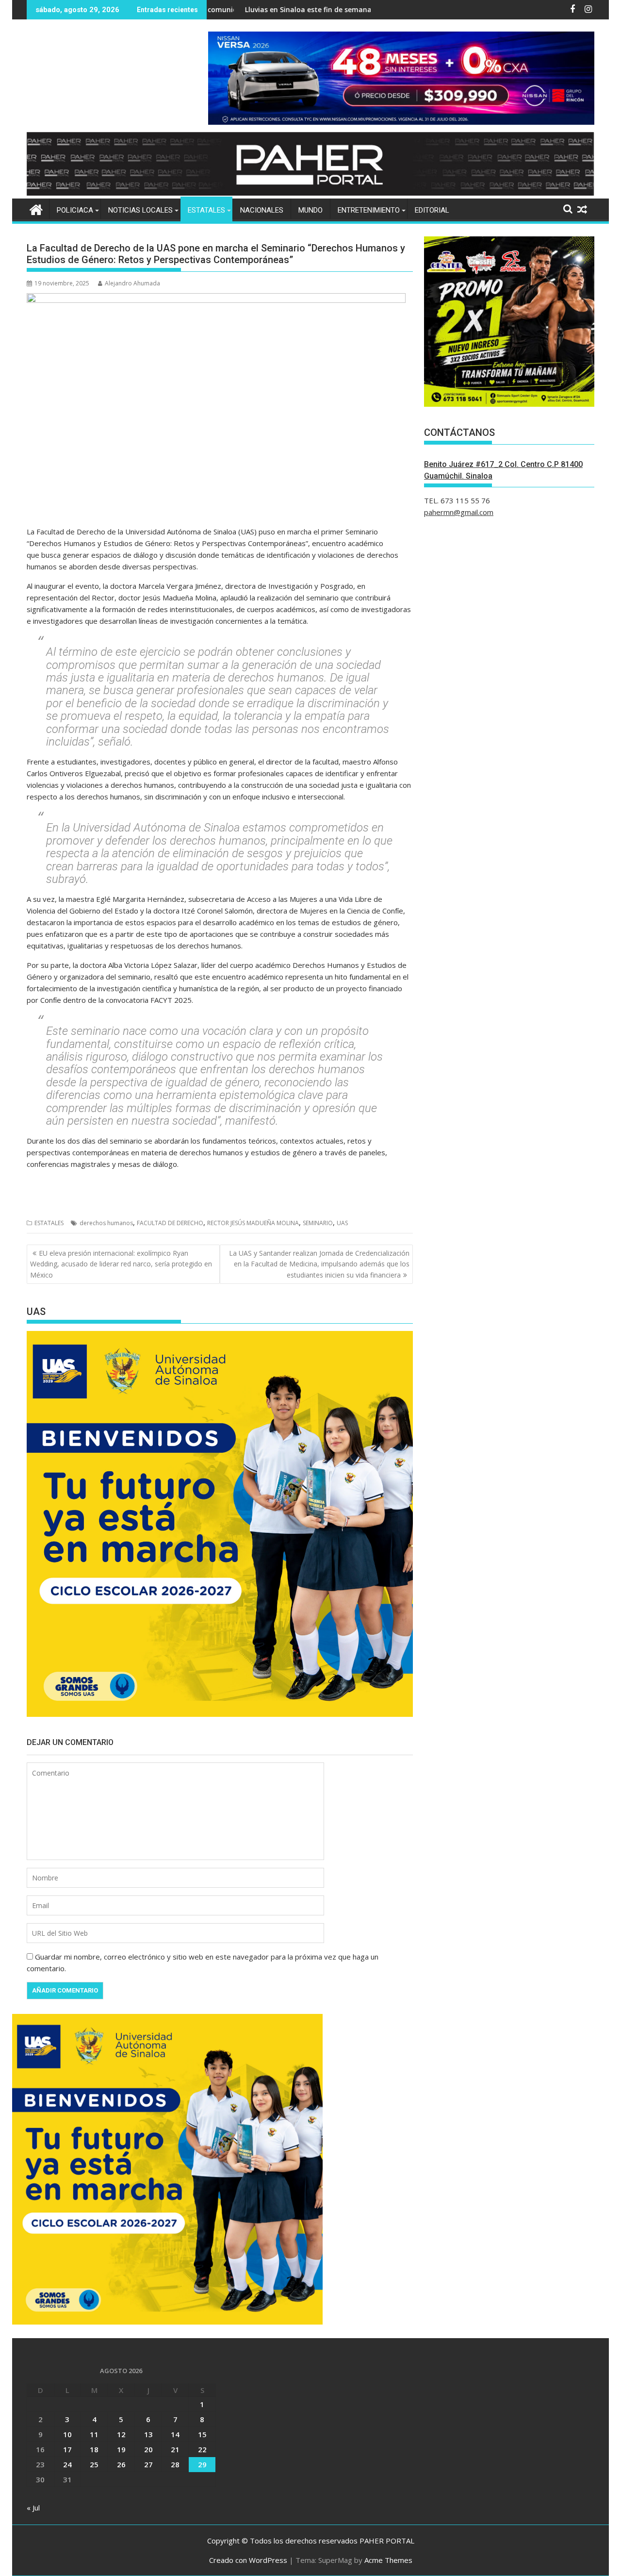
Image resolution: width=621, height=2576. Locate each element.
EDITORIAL (432, 210)
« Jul (33, 2508)
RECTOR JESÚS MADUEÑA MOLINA (253, 1223)
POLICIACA (75, 210)
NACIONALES (262, 210)
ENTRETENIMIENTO (369, 210)
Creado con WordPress (248, 2560)
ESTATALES (206, 210)
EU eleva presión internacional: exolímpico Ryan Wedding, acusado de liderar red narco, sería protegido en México (121, 1264)
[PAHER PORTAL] (36, 208)
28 (175, 2464)
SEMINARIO (318, 1223)
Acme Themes (388, 2560)
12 (121, 2434)
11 (94, 2434)
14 (175, 2434)
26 (121, 2464)
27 (148, 2464)
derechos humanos (106, 1223)
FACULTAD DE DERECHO (170, 1223)
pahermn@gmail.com (459, 512)
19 (121, 2449)
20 (148, 2449)
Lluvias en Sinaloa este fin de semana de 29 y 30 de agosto (262, 9)
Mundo (310, 210)
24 (67, 2464)
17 (67, 2449)
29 (202, 2464)
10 (67, 2434)
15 (202, 2434)
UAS (342, 1223)
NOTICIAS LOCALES (140, 210)
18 (94, 2449)
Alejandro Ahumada (132, 283)
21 (175, 2449)
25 (94, 2464)
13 (148, 2434)
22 (202, 2449)
